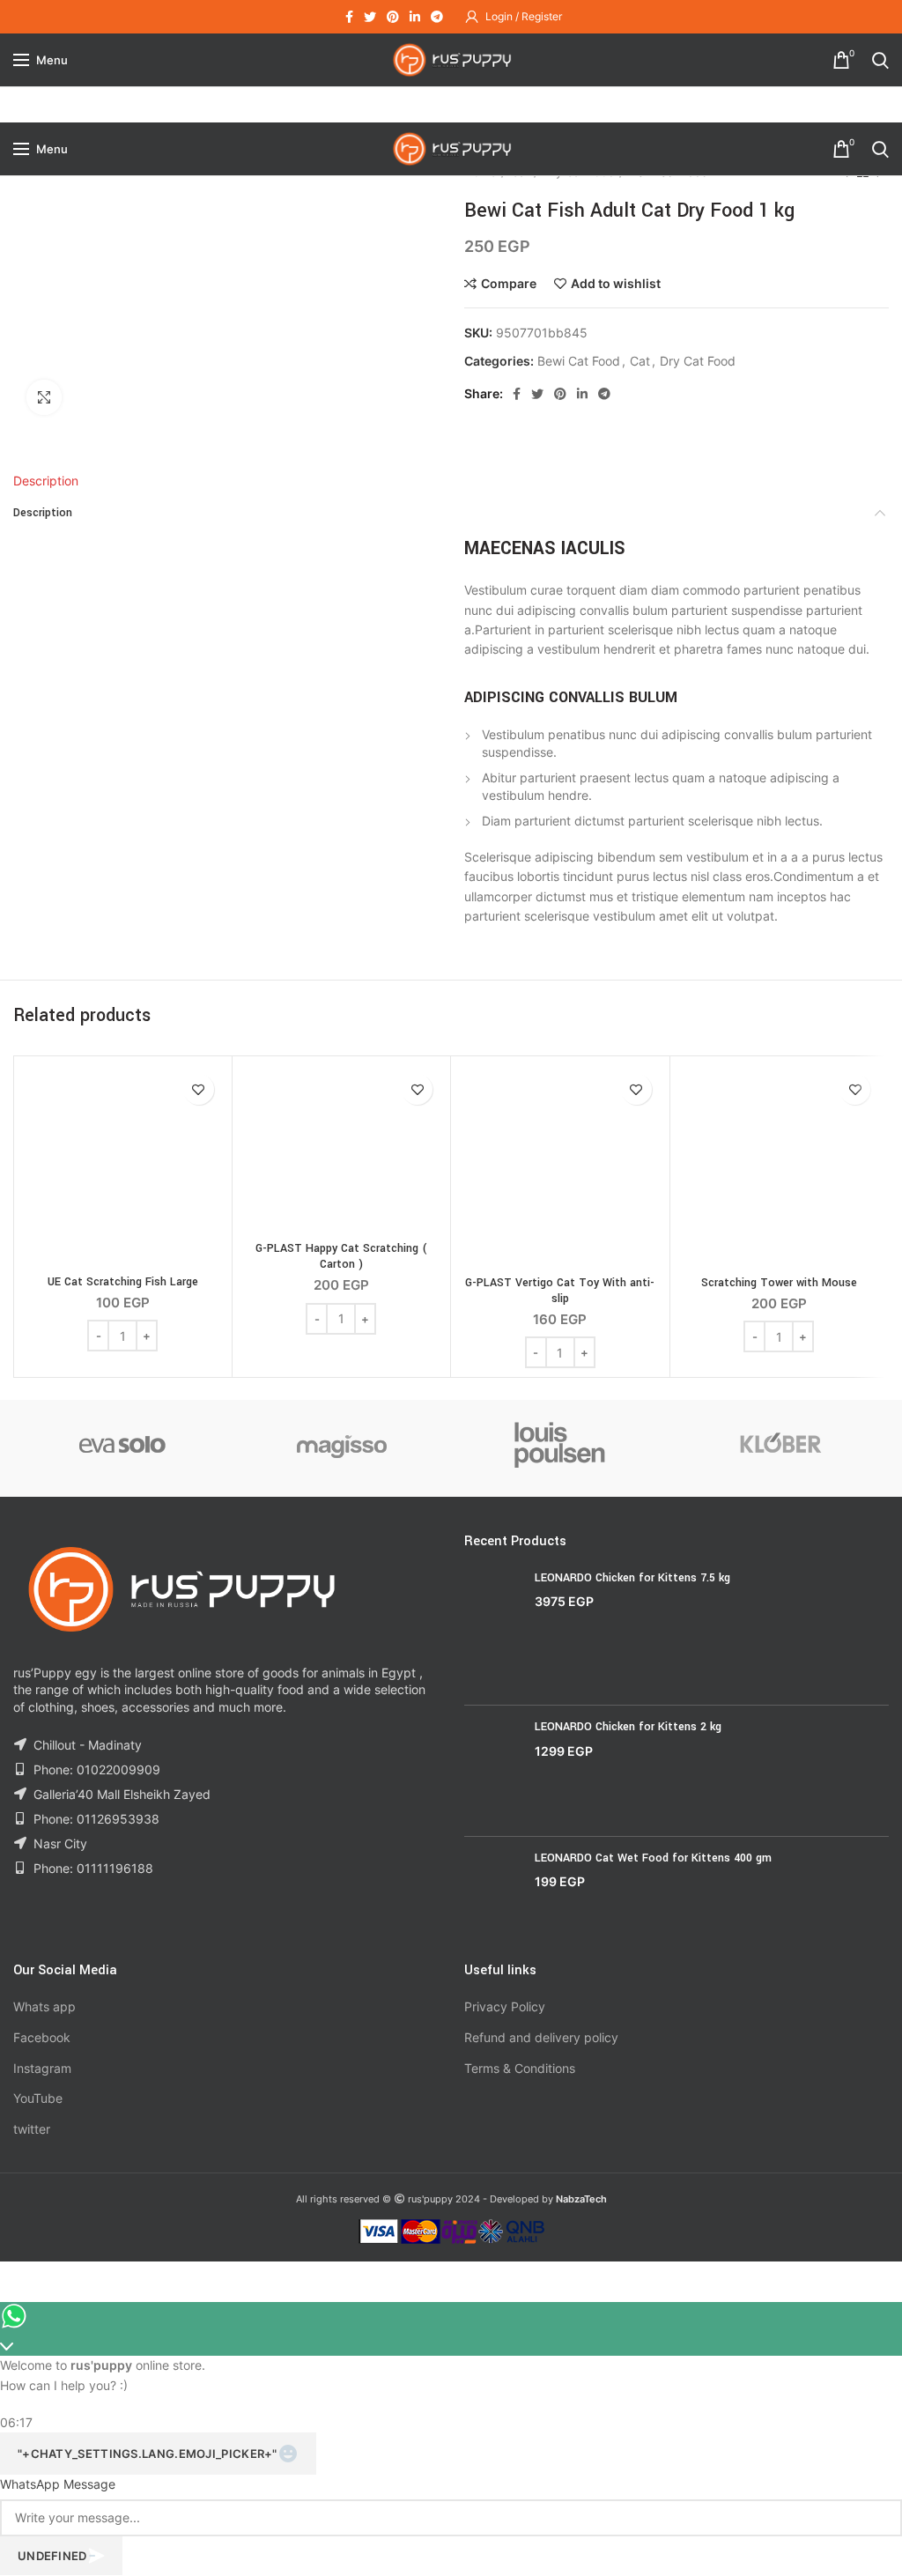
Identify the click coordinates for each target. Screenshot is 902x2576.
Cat (640, 361)
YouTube (38, 2098)
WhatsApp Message (58, 2484)
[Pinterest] (393, 17)
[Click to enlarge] (44, 397)
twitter (32, 2129)
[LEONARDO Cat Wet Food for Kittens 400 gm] (493, 1892)
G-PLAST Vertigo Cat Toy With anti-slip (560, 1291)
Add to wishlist (616, 284)
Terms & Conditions (520, 2068)
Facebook (42, 2037)
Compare (509, 284)
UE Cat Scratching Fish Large (123, 1282)
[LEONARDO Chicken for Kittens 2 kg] (493, 1770)
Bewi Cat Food (579, 361)
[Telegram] (437, 17)
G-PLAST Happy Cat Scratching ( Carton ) (341, 1256)
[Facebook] (349, 17)
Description (46, 481)
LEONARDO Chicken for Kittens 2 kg (628, 1727)
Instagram (42, 2068)
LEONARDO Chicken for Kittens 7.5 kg (632, 1578)
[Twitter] (370, 17)
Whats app (44, 2006)
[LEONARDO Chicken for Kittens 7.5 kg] (493, 1631)
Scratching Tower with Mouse (779, 1283)
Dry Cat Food (698, 361)
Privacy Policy (505, 2006)
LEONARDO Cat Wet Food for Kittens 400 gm (653, 1858)
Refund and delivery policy (541, 2037)
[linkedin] (415, 17)
